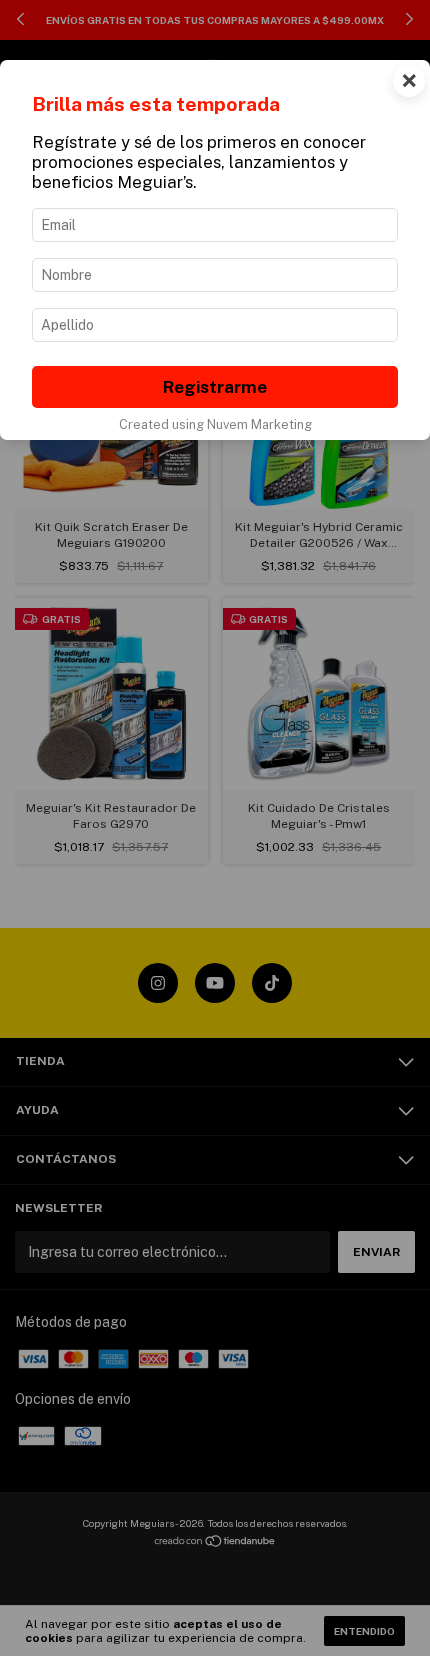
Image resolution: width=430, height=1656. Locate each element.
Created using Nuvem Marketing (215, 424)
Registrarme (215, 387)
